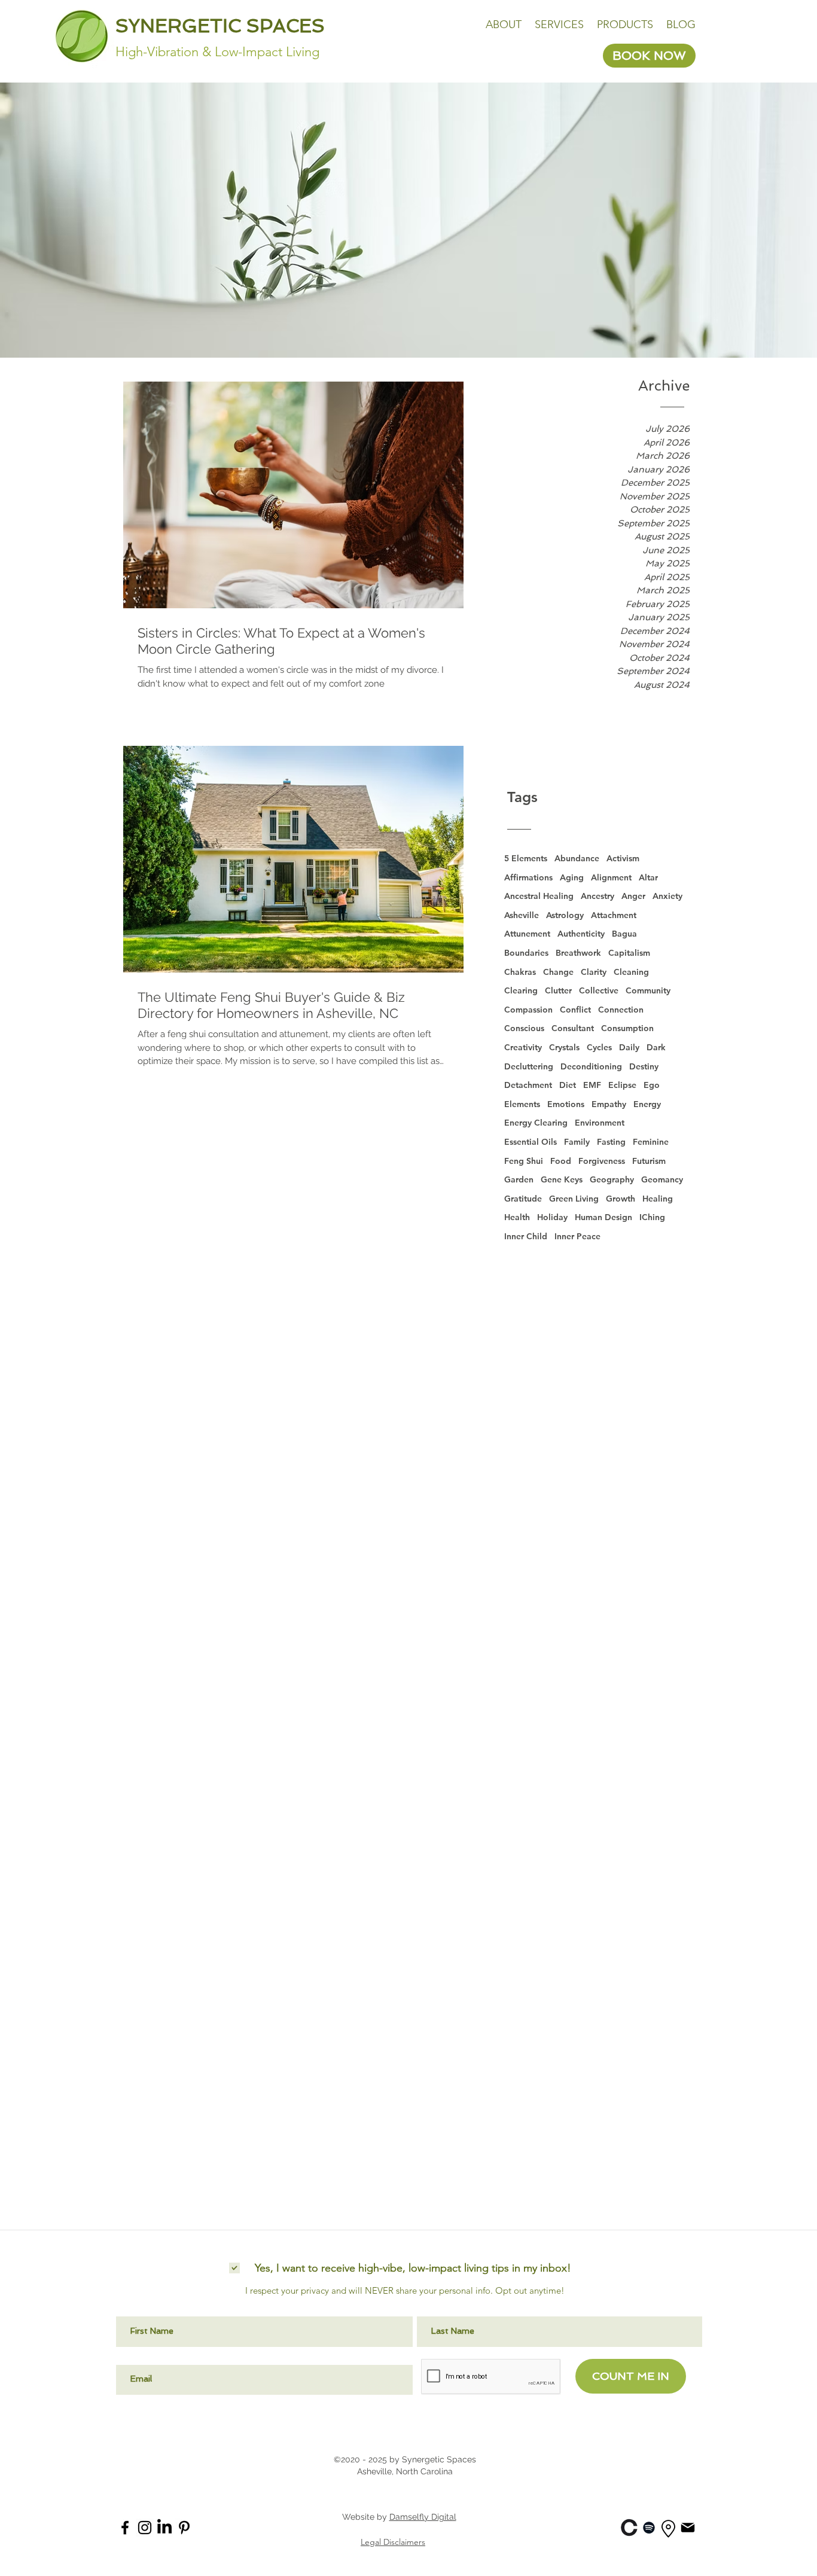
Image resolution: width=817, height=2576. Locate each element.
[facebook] (125, 2528)
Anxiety (667, 896)
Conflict (575, 1010)
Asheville (522, 915)
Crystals (564, 1047)
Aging (572, 877)
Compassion (528, 1010)
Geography (612, 1179)
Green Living (574, 1199)
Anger (633, 896)
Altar (648, 877)
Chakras (520, 972)
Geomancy (662, 1179)
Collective (599, 990)
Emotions (566, 1104)
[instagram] (145, 2528)
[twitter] (164, 2528)
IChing (652, 1217)
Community (648, 990)
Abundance (577, 858)
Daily (629, 1047)
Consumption (627, 1028)
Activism (623, 858)
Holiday (552, 1217)
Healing (658, 1199)
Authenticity (581, 934)
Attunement (527, 934)
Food (561, 1161)
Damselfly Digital (423, 2517)
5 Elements (526, 858)
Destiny (644, 1066)
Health (517, 1217)
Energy (647, 1104)
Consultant (573, 1028)
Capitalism (629, 953)
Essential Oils (531, 1142)
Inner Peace (577, 1236)
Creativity (523, 1047)
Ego (652, 1085)
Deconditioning (591, 1066)
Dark (656, 1047)
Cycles (599, 1047)
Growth (621, 1199)
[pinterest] (184, 2528)
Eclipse (622, 1085)
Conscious (524, 1028)
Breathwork (578, 953)
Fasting (611, 1142)
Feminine (651, 1142)
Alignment (611, 877)
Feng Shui (524, 1161)
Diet (568, 1085)
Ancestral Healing (539, 896)
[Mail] (688, 2527)
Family (577, 1142)
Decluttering (529, 1066)
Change (558, 972)
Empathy (609, 1104)
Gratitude (523, 1199)
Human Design (603, 1217)
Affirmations (528, 877)
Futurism (649, 1161)
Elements (522, 1104)
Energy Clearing (536, 1123)
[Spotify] (649, 2528)
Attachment (614, 915)
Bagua (624, 934)
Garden (519, 1179)
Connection (621, 1010)
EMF (592, 1085)
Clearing (521, 990)
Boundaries (526, 953)
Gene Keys (562, 1179)
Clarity (594, 972)
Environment (600, 1123)
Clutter (558, 990)
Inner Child (526, 1236)
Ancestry (597, 896)
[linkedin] (629, 2528)
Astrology (565, 915)
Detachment (528, 1085)
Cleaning (631, 972)
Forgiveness (602, 1161)
